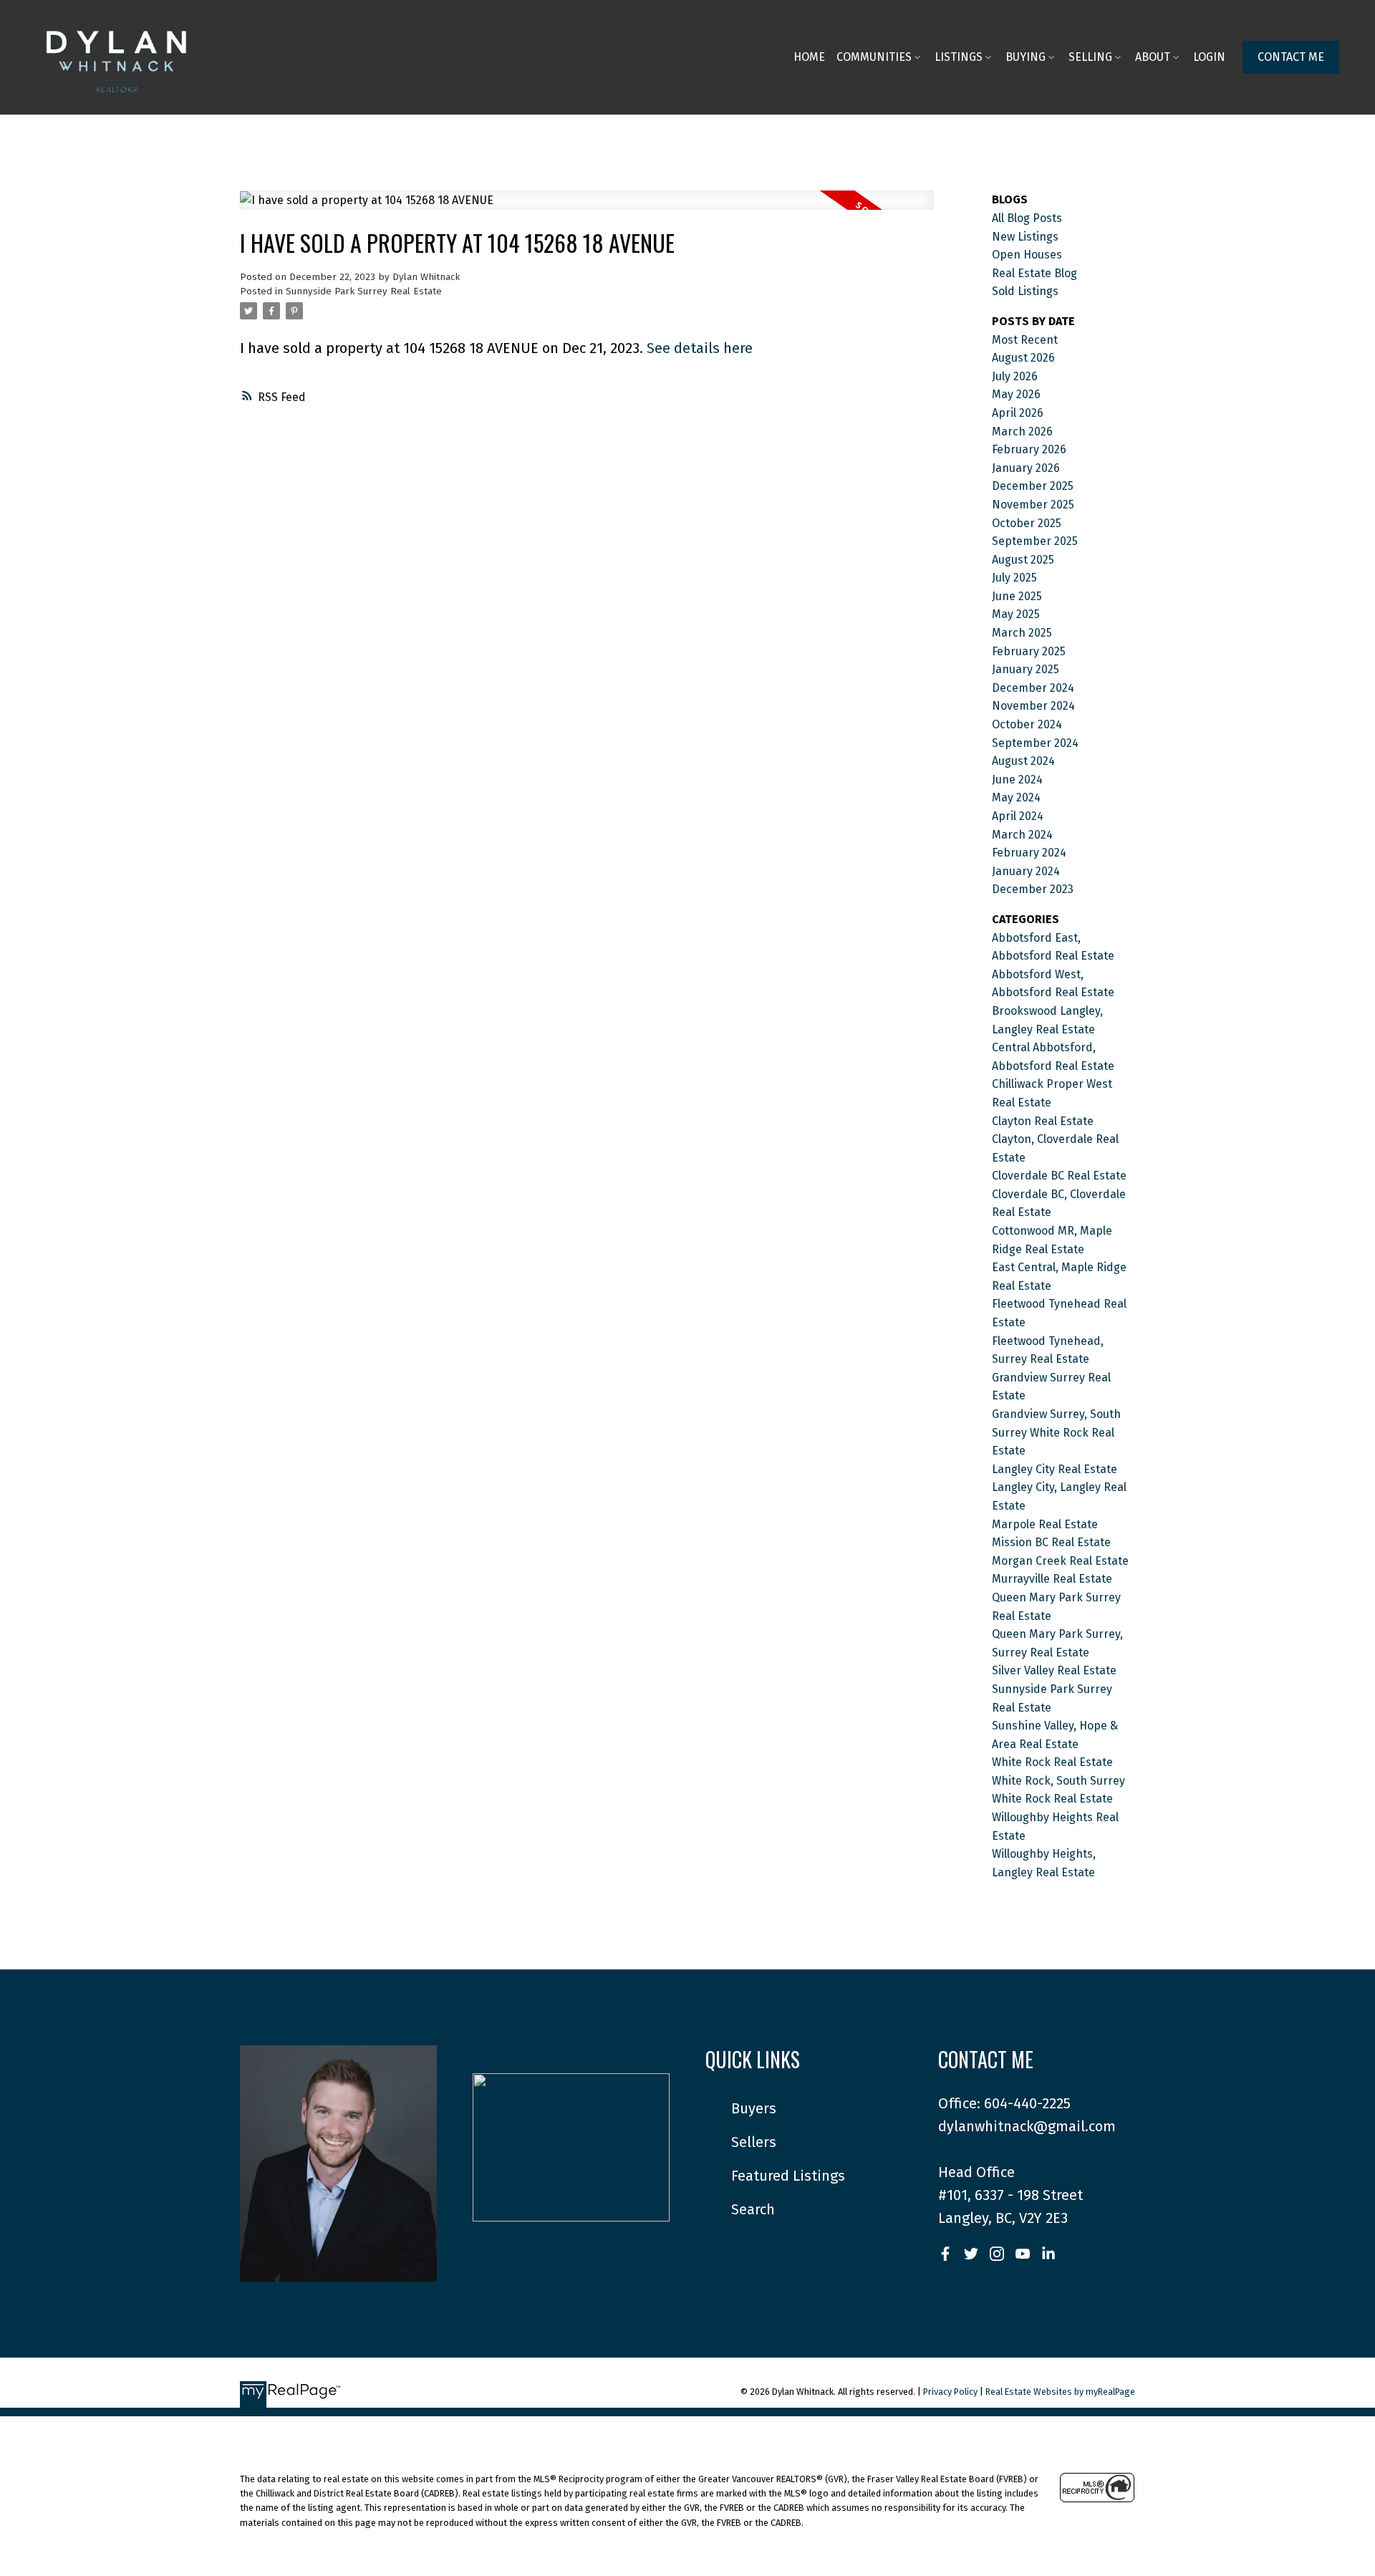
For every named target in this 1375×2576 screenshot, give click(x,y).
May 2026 (1016, 394)
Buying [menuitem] (1026, 57)
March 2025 (1022, 633)
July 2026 (1015, 376)
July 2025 (1014, 578)
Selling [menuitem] (1090, 57)
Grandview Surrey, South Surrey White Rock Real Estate (1056, 1432)
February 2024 (1029, 853)
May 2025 (1016, 614)
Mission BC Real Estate (1051, 1542)
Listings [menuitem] (959, 57)
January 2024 (1026, 871)
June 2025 (1017, 596)
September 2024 (1035, 743)
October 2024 (1027, 724)
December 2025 (1033, 486)
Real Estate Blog (1034, 273)
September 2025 (1035, 541)
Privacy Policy (950, 2392)
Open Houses (1027, 255)
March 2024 (1022, 835)
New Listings (1025, 237)
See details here (700, 348)
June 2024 (1017, 780)
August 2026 (1023, 358)
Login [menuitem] (1209, 57)
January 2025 (1026, 669)
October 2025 (1027, 523)
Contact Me (1291, 57)
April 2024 (1018, 816)
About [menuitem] (1153, 57)
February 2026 (1029, 449)
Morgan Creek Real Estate (1060, 1561)
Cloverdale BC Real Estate (1059, 1176)
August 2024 (1023, 761)
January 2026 (1026, 468)
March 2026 (1022, 431)
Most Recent (1025, 340)
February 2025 (1029, 651)
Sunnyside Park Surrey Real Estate (364, 291)
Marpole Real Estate (1045, 1524)
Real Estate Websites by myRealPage (1060, 2392)
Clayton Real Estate (1043, 1121)
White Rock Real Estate (1052, 1762)
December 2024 (1033, 688)
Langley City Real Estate (1055, 1469)
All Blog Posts (1027, 218)
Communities (874, 57)
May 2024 (1016, 797)
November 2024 (1033, 706)
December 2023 (1033, 889)
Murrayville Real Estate (1052, 1579)
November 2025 (1033, 505)
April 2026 (1018, 413)
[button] (1291, 57)
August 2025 (1023, 560)
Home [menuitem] (809, 57)
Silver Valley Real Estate (1054, 1670)
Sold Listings (1025, 291)
